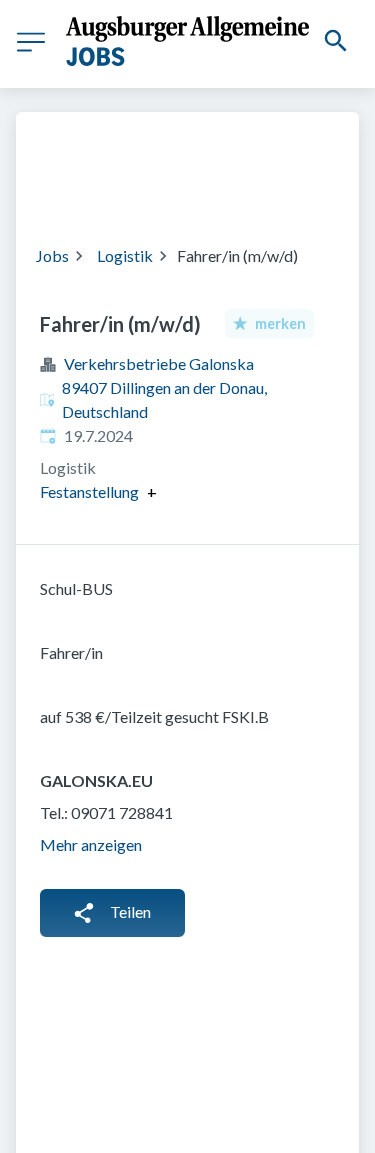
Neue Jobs (243, 190)
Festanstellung (89, 492)
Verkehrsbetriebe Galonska (159, 363)
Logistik (125, 255)
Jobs (52, 255)
